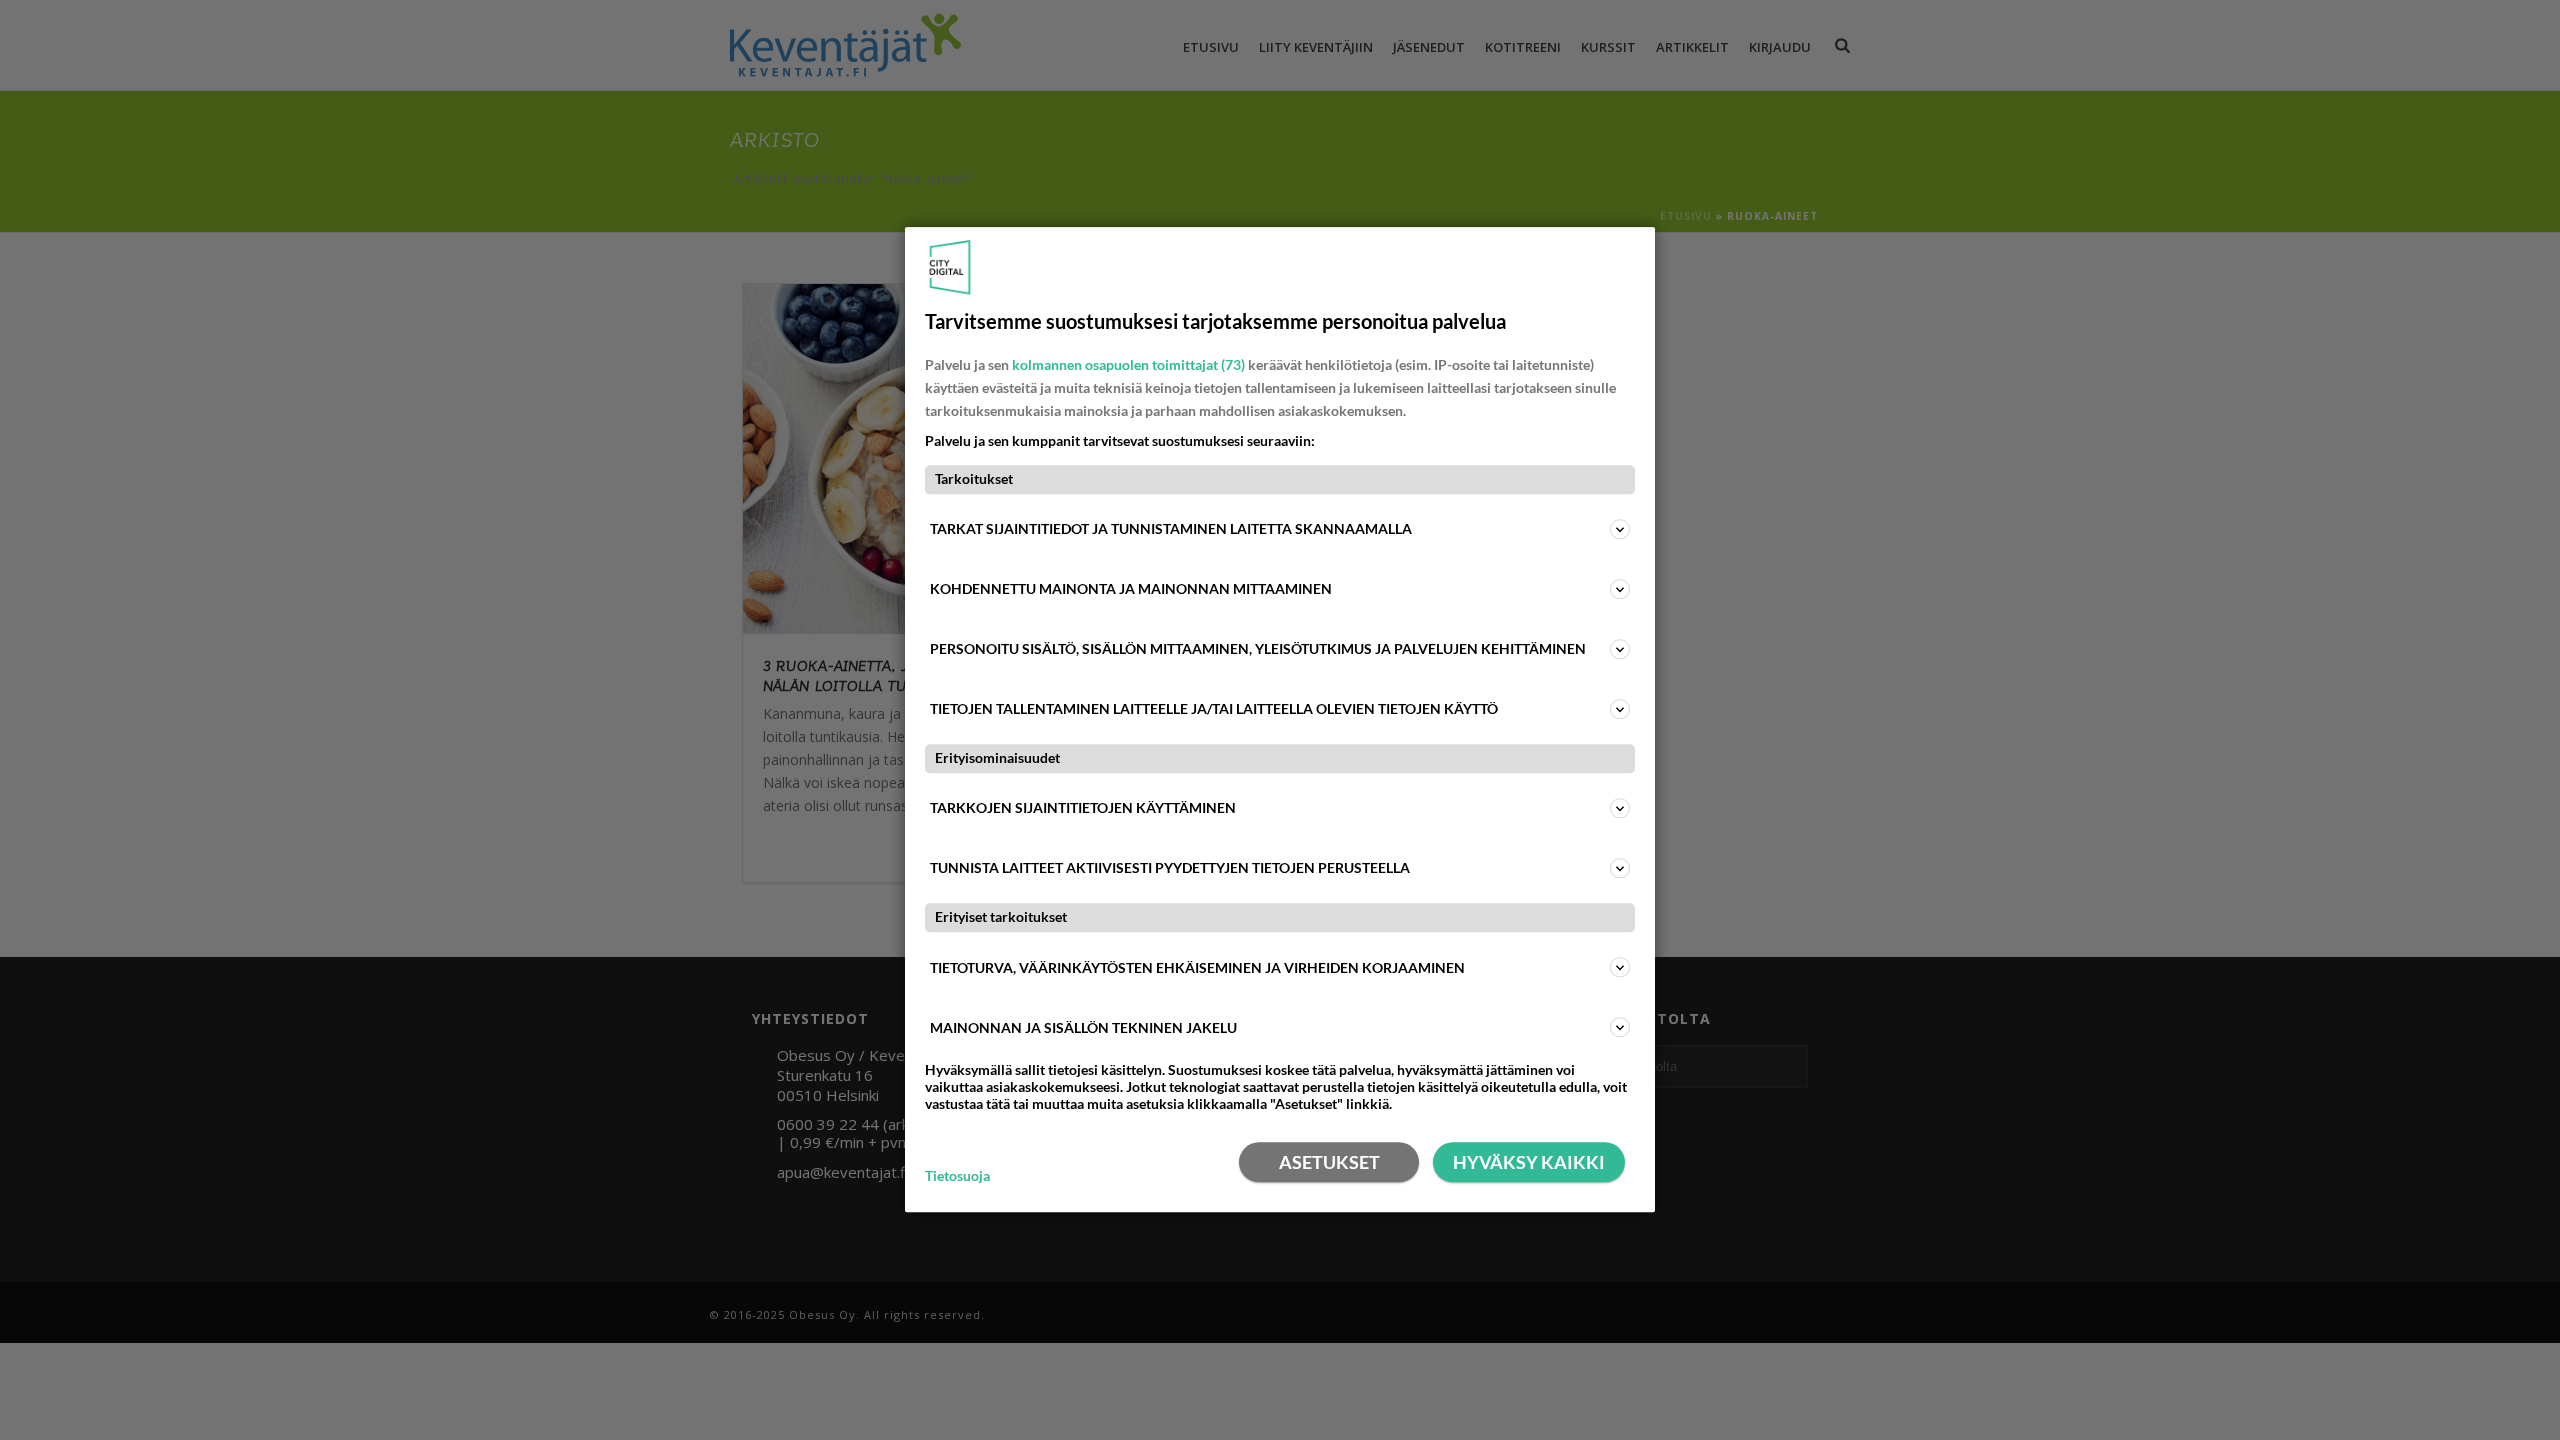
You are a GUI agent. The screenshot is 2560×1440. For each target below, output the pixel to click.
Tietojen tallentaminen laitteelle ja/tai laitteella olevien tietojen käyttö (1214, 708)
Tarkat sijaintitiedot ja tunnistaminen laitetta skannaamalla (1171, 528)
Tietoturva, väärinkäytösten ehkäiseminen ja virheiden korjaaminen (1197, 967)
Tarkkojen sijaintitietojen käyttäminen (1083, 808)
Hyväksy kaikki (1529, 1163)
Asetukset (1329, 1163)
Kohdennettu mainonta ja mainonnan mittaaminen (1131, 588)
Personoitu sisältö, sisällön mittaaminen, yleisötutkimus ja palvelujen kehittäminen (1258, 648)
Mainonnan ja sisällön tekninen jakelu (1083, 1027)
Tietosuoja (957, 1176)
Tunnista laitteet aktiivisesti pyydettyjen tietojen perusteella (1170, 868)
